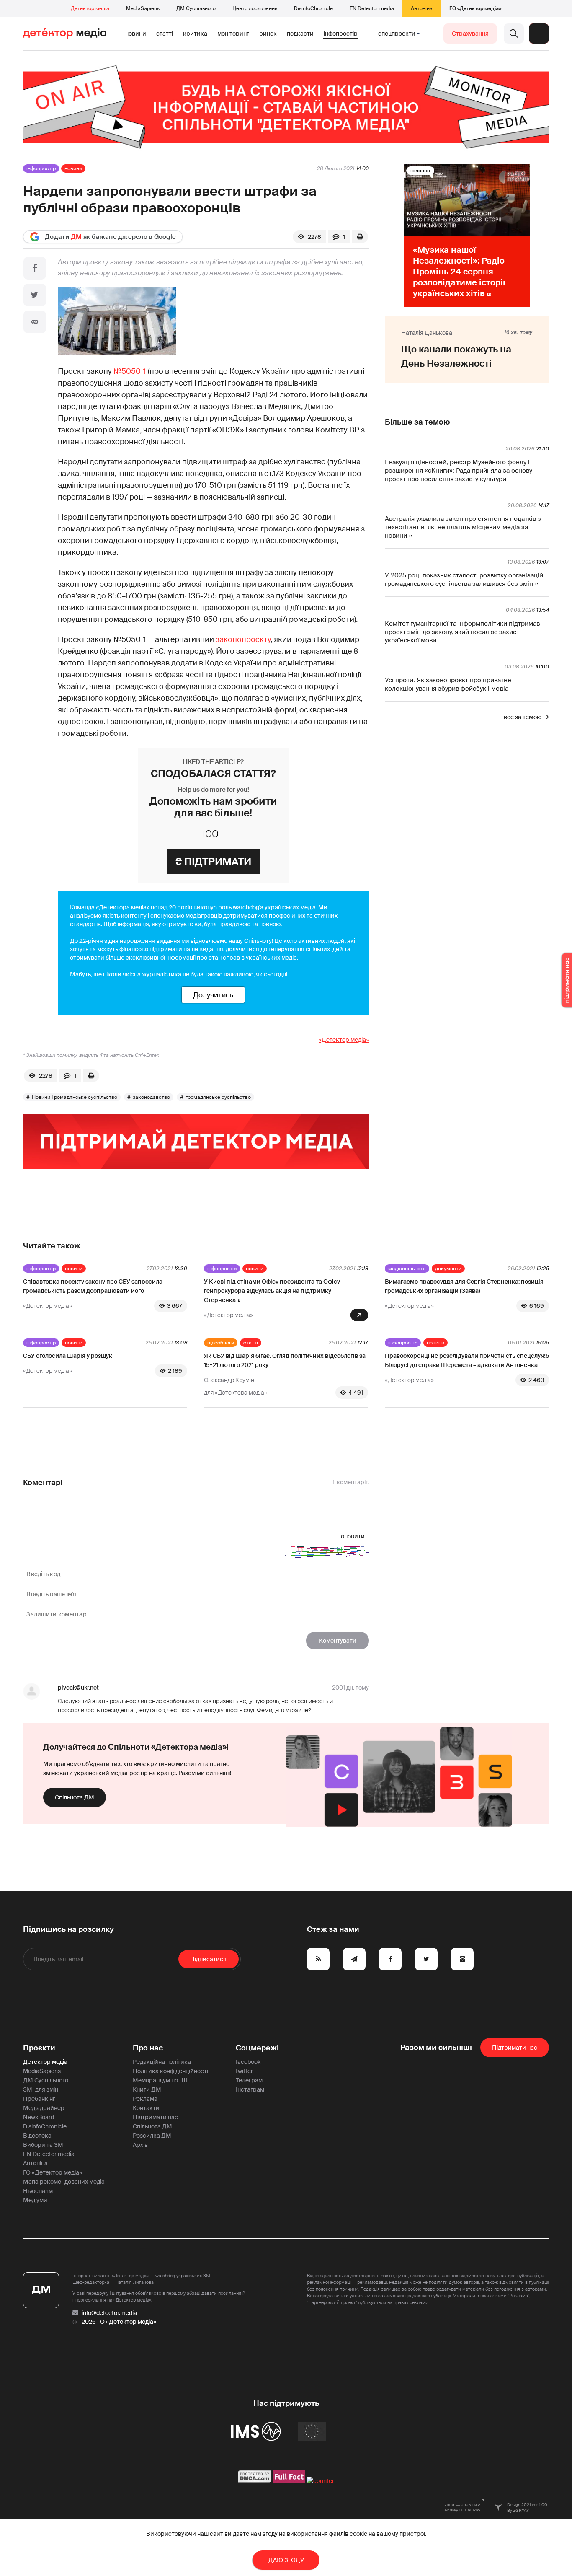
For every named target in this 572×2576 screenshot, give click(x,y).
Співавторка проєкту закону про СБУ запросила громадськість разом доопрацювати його (93, 1286)
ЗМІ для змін (41, 2089)
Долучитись (213, 995)
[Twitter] (35, 295)
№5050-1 (130, 371)
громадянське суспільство (218, 1097)
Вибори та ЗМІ (44, 2145)
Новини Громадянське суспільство (75, 1097)
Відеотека (37, 2136)
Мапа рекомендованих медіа (64, 2182)
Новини (136, 34)
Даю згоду (286, 2560)
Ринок (268, 34)
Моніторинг (233, 34)
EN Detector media (372, 8)
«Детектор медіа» (344, 1040)
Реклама (145, 2099)
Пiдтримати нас (515, 2048)
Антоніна (422, 8)
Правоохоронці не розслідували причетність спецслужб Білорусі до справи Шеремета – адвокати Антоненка (467, 1360)
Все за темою (523, 717)
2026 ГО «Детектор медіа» (119, 2322)
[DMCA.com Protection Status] (255, 2481)
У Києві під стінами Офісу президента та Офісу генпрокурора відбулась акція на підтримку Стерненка (272, 1291)
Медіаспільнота (407, 1269)
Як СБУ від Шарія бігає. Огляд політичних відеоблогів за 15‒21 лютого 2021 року (285, 1360)
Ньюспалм (38, 2191)
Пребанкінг (39, 2099)
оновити (353, 1536)
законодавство (151, 1097)
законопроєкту (243, 639)
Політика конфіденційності (170, 2071)
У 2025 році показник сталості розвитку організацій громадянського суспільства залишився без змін (464, 580)
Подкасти (300, 34)
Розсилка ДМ (152, 2136)
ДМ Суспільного (196, 8)
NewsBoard (39, 2117)
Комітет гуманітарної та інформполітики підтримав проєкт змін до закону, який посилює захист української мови (462, 632)
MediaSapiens (143, 8)
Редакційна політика (162, 2062)
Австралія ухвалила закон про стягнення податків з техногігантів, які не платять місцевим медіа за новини (463, 527)
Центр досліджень (255, 8)
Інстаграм (250, 2089)
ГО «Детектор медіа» (475, 8)
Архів (140, 2145)
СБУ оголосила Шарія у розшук (68, 1356)
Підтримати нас (155, 2117)
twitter (244, 2071)
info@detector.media (109, 2313)
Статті (165, 34)
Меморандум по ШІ (160, 2080)
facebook (248, 2062)
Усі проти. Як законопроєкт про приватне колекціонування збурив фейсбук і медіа (448, 684)
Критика (195, 34)
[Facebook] (35, 268)
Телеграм (249, 2080)
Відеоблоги (221, 1343)
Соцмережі (257, 2048)
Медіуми (35, 2200)
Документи (448, 1269)
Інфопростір (341, 34)
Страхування (470, 34)
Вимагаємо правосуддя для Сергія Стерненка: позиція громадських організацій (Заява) (464, 1286)
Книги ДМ (147, 2089)
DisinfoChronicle (313, 8)
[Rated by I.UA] (320, 2481)
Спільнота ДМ (75, 1797)
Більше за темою (417, 422)
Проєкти (39, 2048)
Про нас (148, 2048)
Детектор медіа (90, 8)
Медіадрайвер (44, 2108)
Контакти (146, 2108)
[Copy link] (35, 322)
